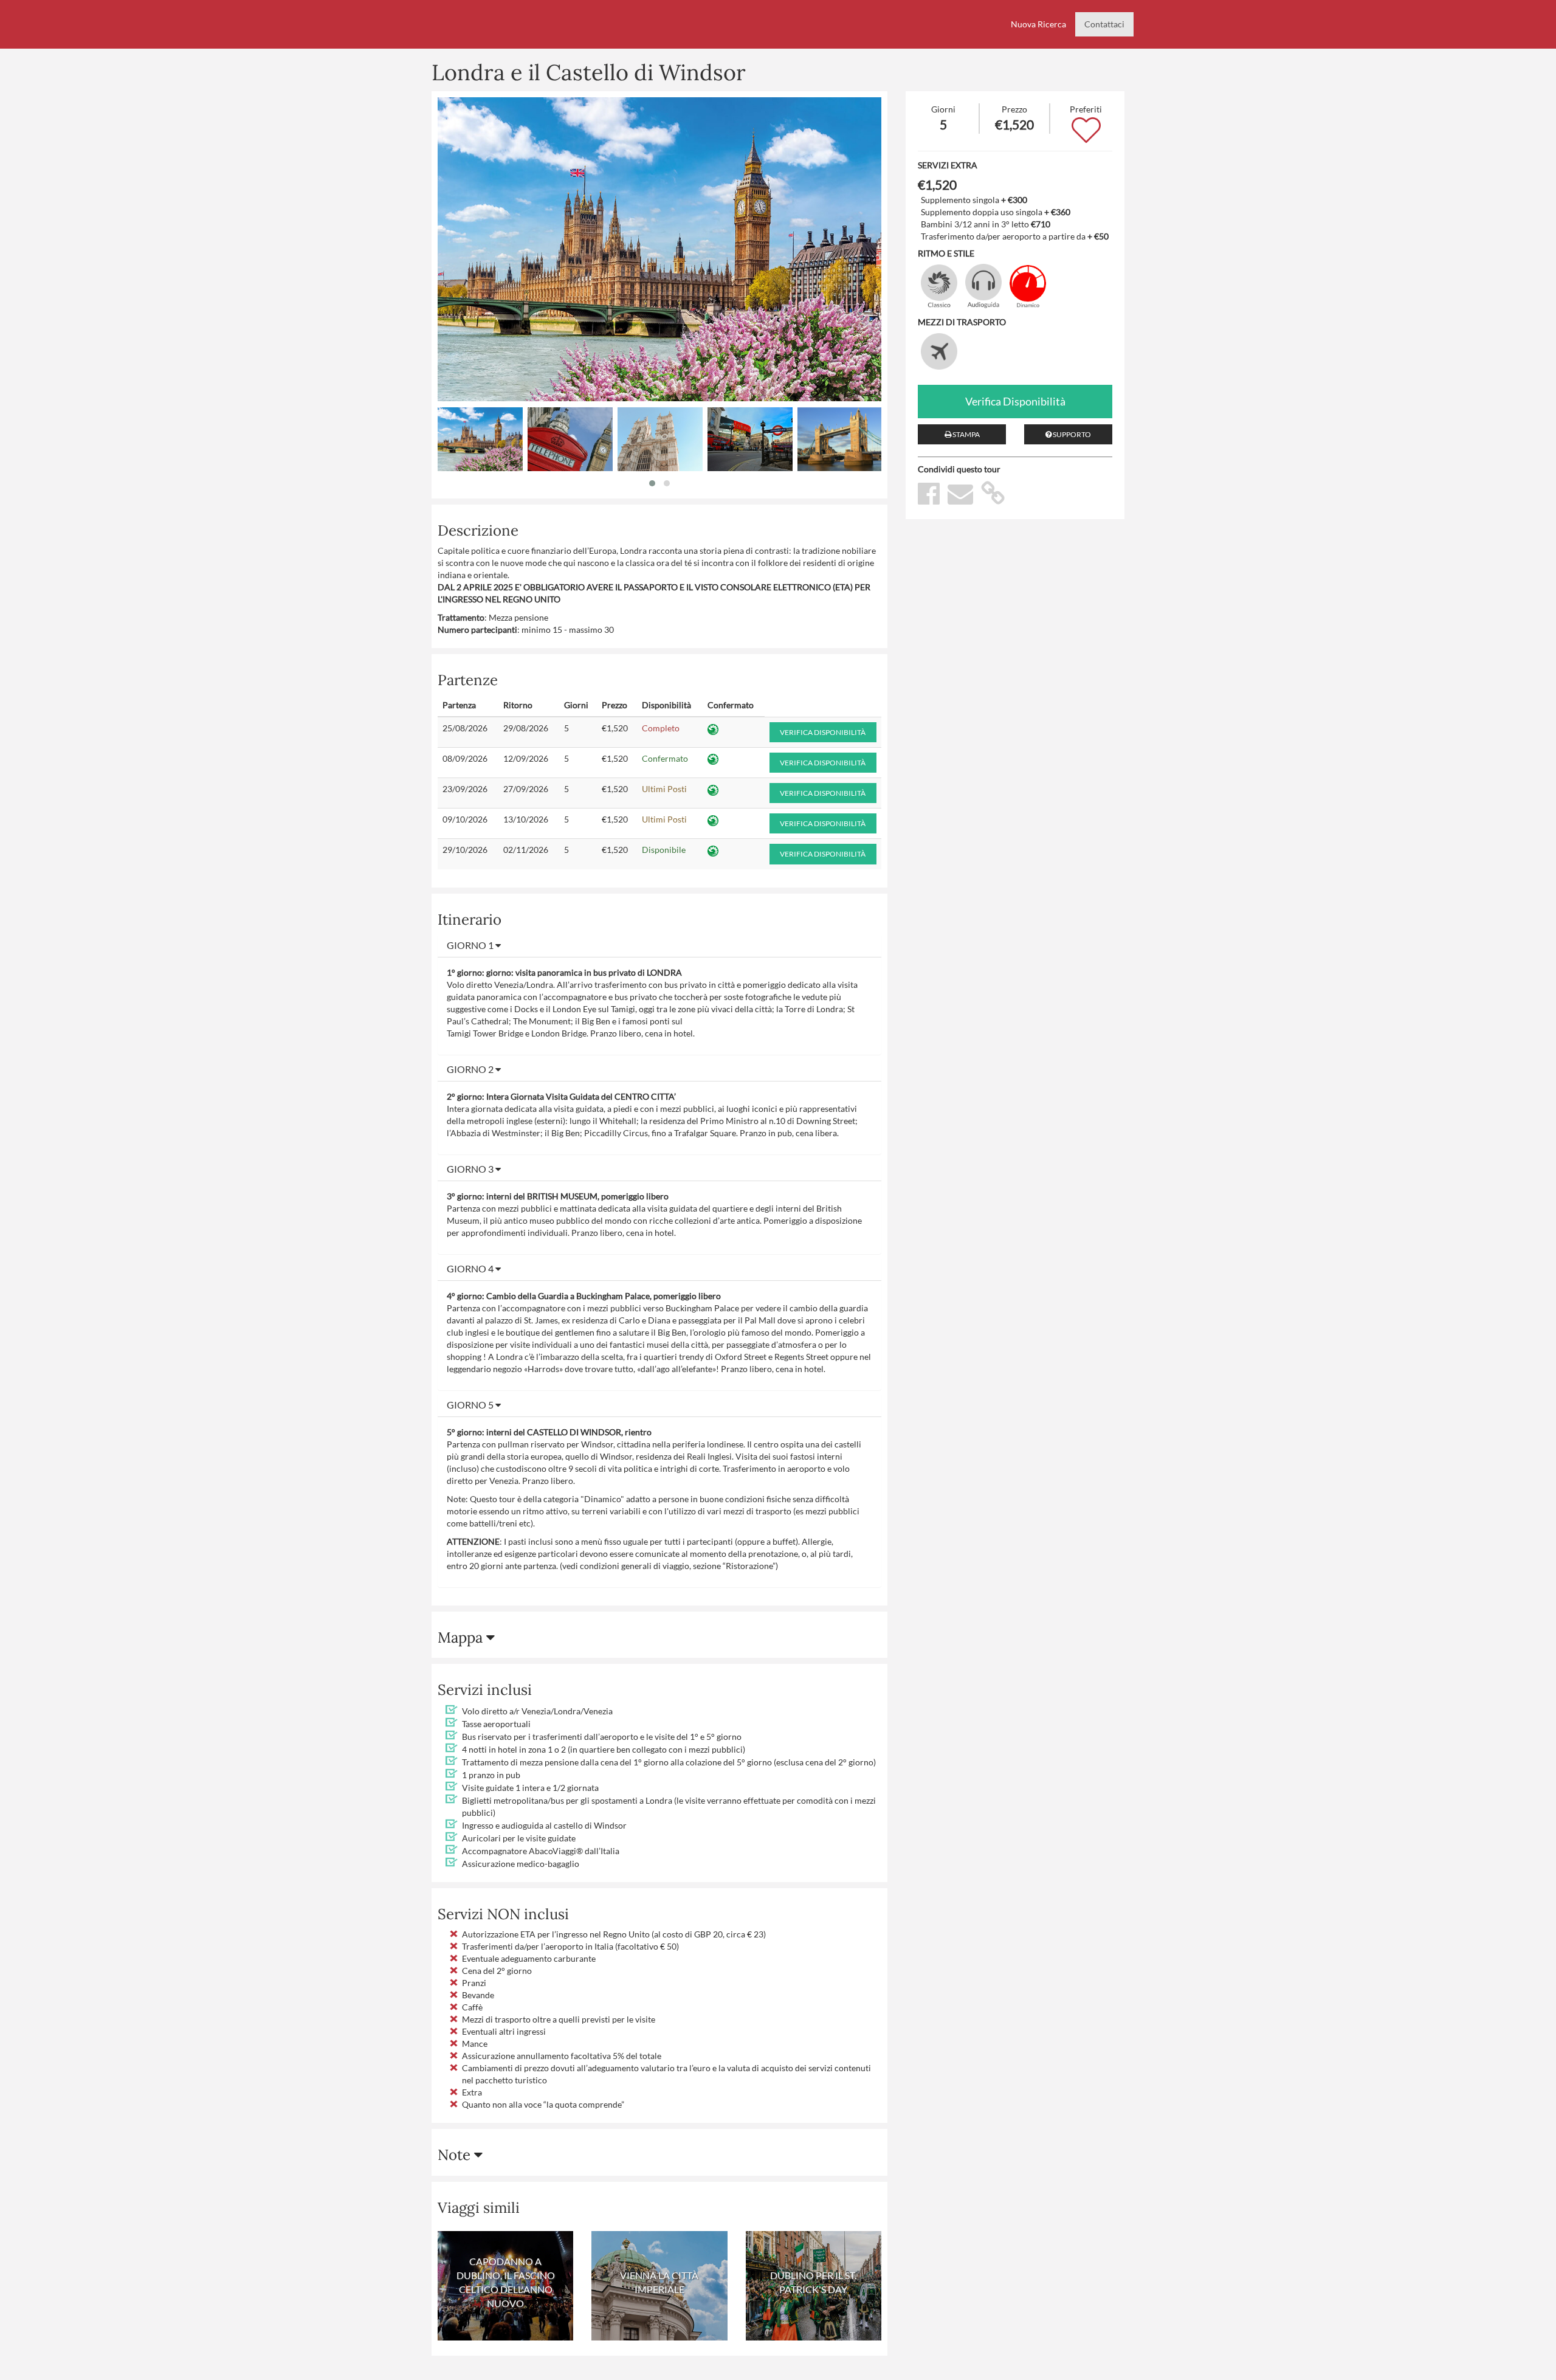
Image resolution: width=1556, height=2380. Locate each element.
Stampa (966, 434)
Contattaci (1104, 24)
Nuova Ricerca (1038, 24)
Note (456, 2155)
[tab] (659, 945)
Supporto (1071, 434)
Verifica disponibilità (823, 732)
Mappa (462, 1637)
